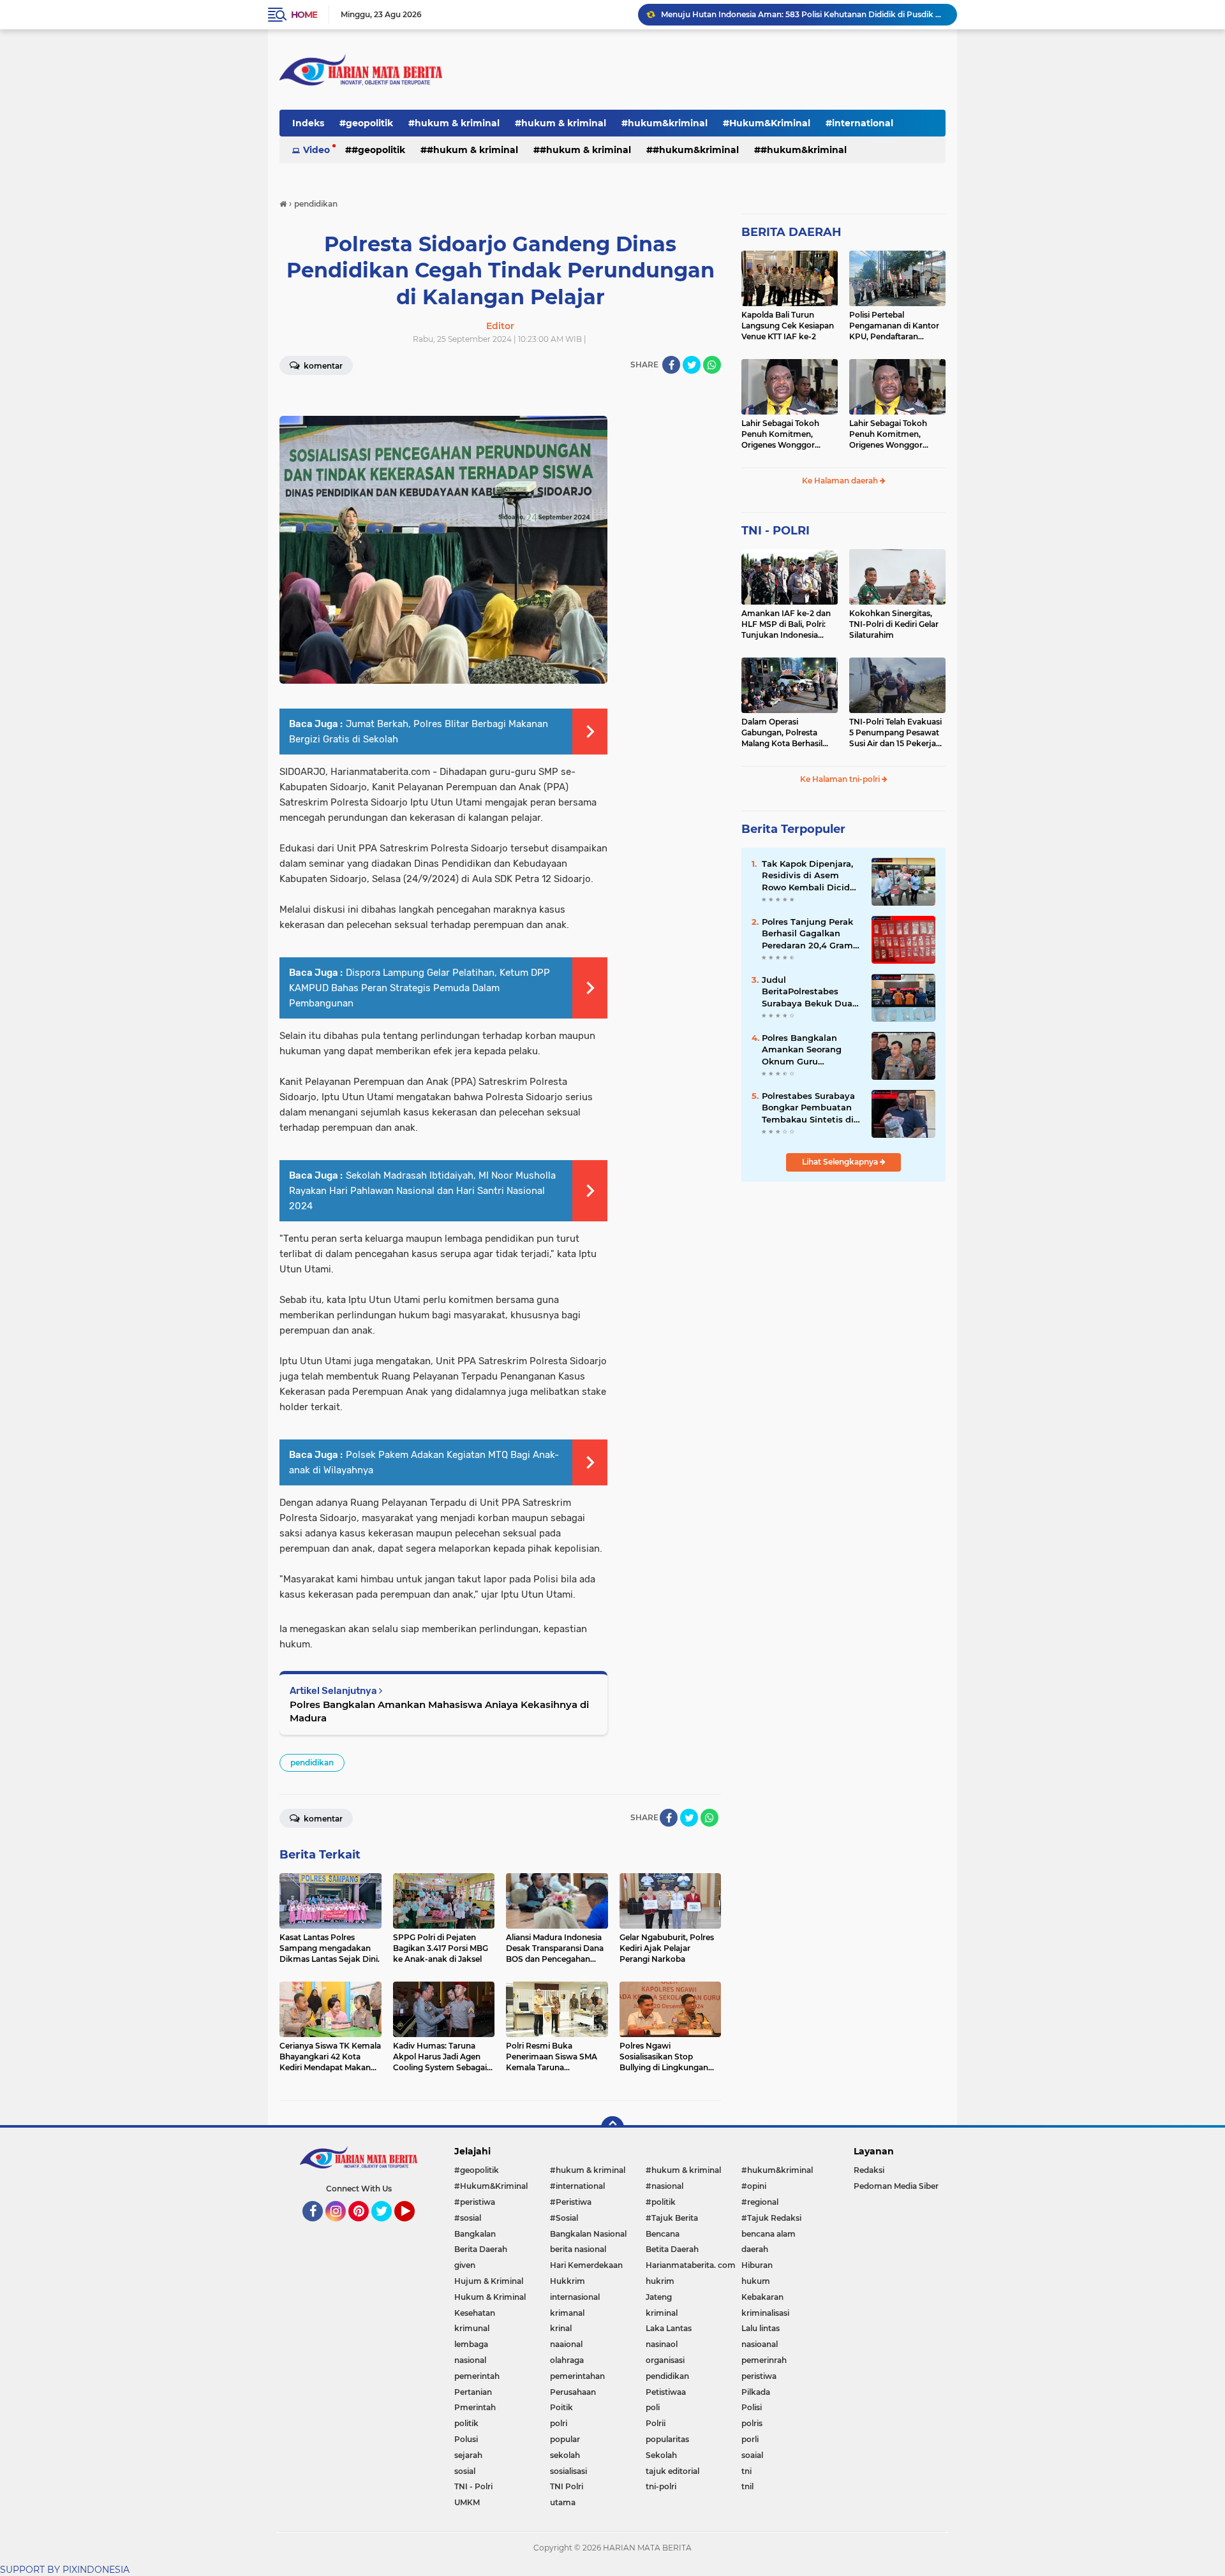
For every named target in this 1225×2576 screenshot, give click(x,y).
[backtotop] (612, 2128)
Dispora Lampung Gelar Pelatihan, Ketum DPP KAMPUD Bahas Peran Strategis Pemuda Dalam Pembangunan (419, 988)
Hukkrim (568, 2281)
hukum (756, 2281)
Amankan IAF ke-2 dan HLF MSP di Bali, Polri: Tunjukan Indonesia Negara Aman (786, 624)
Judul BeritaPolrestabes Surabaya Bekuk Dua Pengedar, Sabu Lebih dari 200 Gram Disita (809, 992)
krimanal (567, 2313)
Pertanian (473, 2392)
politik (466, 2423)
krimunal (472, 2328)
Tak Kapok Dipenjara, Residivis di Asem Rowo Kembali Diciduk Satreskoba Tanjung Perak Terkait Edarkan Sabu (811, 876)
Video (316, 150)
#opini (754, 2186)
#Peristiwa (571, 2202)
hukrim (660, 2281)
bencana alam (768, 2234)
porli (750, 2439)
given (465, 2265)
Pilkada (756, 2392)
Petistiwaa (666, 2392)
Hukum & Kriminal (490, 2297)
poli (653, 2407)
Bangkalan (475, 2234)
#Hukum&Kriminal (767, 123)
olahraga (567, 2360)
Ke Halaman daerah (841, 481)
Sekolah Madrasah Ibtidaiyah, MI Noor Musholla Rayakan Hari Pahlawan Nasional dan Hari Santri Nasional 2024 (422, 1191)
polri (559, 2423)
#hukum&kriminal (664, 123)
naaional (566, 2344)
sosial (465, 2471)
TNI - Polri (473, 2486)
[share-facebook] (671, 365)
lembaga (471, 2344)
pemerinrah (764, 2360)
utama (563, 2502)
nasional (470, 2360)
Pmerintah (475, 2407)
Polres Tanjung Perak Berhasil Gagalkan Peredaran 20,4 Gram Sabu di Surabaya (807, 934)
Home (304, 15)
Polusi (466, 2439)
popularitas (667, 2439)
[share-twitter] (692, 365)
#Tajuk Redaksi (771, 2218)
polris (752, 2423)
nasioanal (760, 2344)
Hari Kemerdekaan (586, 2265)
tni (746, 2471)
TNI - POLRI (776, 531)
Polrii (656, 2423)
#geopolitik (366, 123)
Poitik (561, 2407)
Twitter (387, 2227)
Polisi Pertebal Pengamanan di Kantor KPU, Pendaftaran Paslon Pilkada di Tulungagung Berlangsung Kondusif (894, 326)
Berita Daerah (481, 2249)
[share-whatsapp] (712, 365)
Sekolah (661, 2455)
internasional (575, 2297)
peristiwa (759, 2376)
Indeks (308, 123)
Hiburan (757, 2265)
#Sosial (564, 2218)
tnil (747, 2486)
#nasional (664, 2186)
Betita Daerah (672, 2249)
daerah (755, 2249)
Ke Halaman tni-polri (841, 779)
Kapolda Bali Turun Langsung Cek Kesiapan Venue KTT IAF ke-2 (788, 326)
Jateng (659, 2297)
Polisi (752, 2407)
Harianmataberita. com (691, 2265)
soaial (752, 2455)
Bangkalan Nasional (588, 2234)
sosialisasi (568, 2471)
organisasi (665, 2360)
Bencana (663, 2234)
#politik (661, 2202)
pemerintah (477, 2376)
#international (859, 123)
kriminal (662, 2313)
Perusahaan (573, 2392)
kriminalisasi (765, 2313)
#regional (760, 2202)
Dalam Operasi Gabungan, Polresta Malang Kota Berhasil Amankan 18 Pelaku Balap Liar (782, 733)
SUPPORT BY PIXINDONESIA (65, 2570)
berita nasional (578, 2249)
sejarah (468, 2455)
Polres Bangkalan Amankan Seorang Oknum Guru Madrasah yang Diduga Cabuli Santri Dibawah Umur (807, 1050)
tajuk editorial (672, 2471)
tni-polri (661, 2486)
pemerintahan (577, 2376)
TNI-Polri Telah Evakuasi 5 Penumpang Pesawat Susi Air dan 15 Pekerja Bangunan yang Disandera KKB (895, 733)
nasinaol (662, 2344)
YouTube (413, 2227)
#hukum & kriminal (454, 123)
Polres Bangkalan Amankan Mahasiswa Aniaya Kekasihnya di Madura (439, 1711)
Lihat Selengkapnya (841, 1162)
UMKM (467, 2502)
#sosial (468, 2218)
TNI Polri (567, 2486)
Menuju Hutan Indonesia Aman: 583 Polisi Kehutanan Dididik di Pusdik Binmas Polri (803, 14)
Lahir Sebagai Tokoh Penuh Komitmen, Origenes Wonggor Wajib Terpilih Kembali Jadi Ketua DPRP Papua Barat (788, 434)
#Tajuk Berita (672, 2218)
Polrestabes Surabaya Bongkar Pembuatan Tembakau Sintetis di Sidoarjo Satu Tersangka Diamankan (810, 1108)
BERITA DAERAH (791, 232)
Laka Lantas (669, 2328)
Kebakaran (762, 2297)
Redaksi (869, 2170)
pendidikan (312, 1763)
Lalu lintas (761, 2328)
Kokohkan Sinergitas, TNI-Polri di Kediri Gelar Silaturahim (894, 624)
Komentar (322, 366)
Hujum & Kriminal (489, 2281)
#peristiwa (475, 2202)
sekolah (565, 2455)
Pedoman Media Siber (896, 2186)
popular (565, 2439)
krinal (561, 2328)
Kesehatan (475, 2313)
